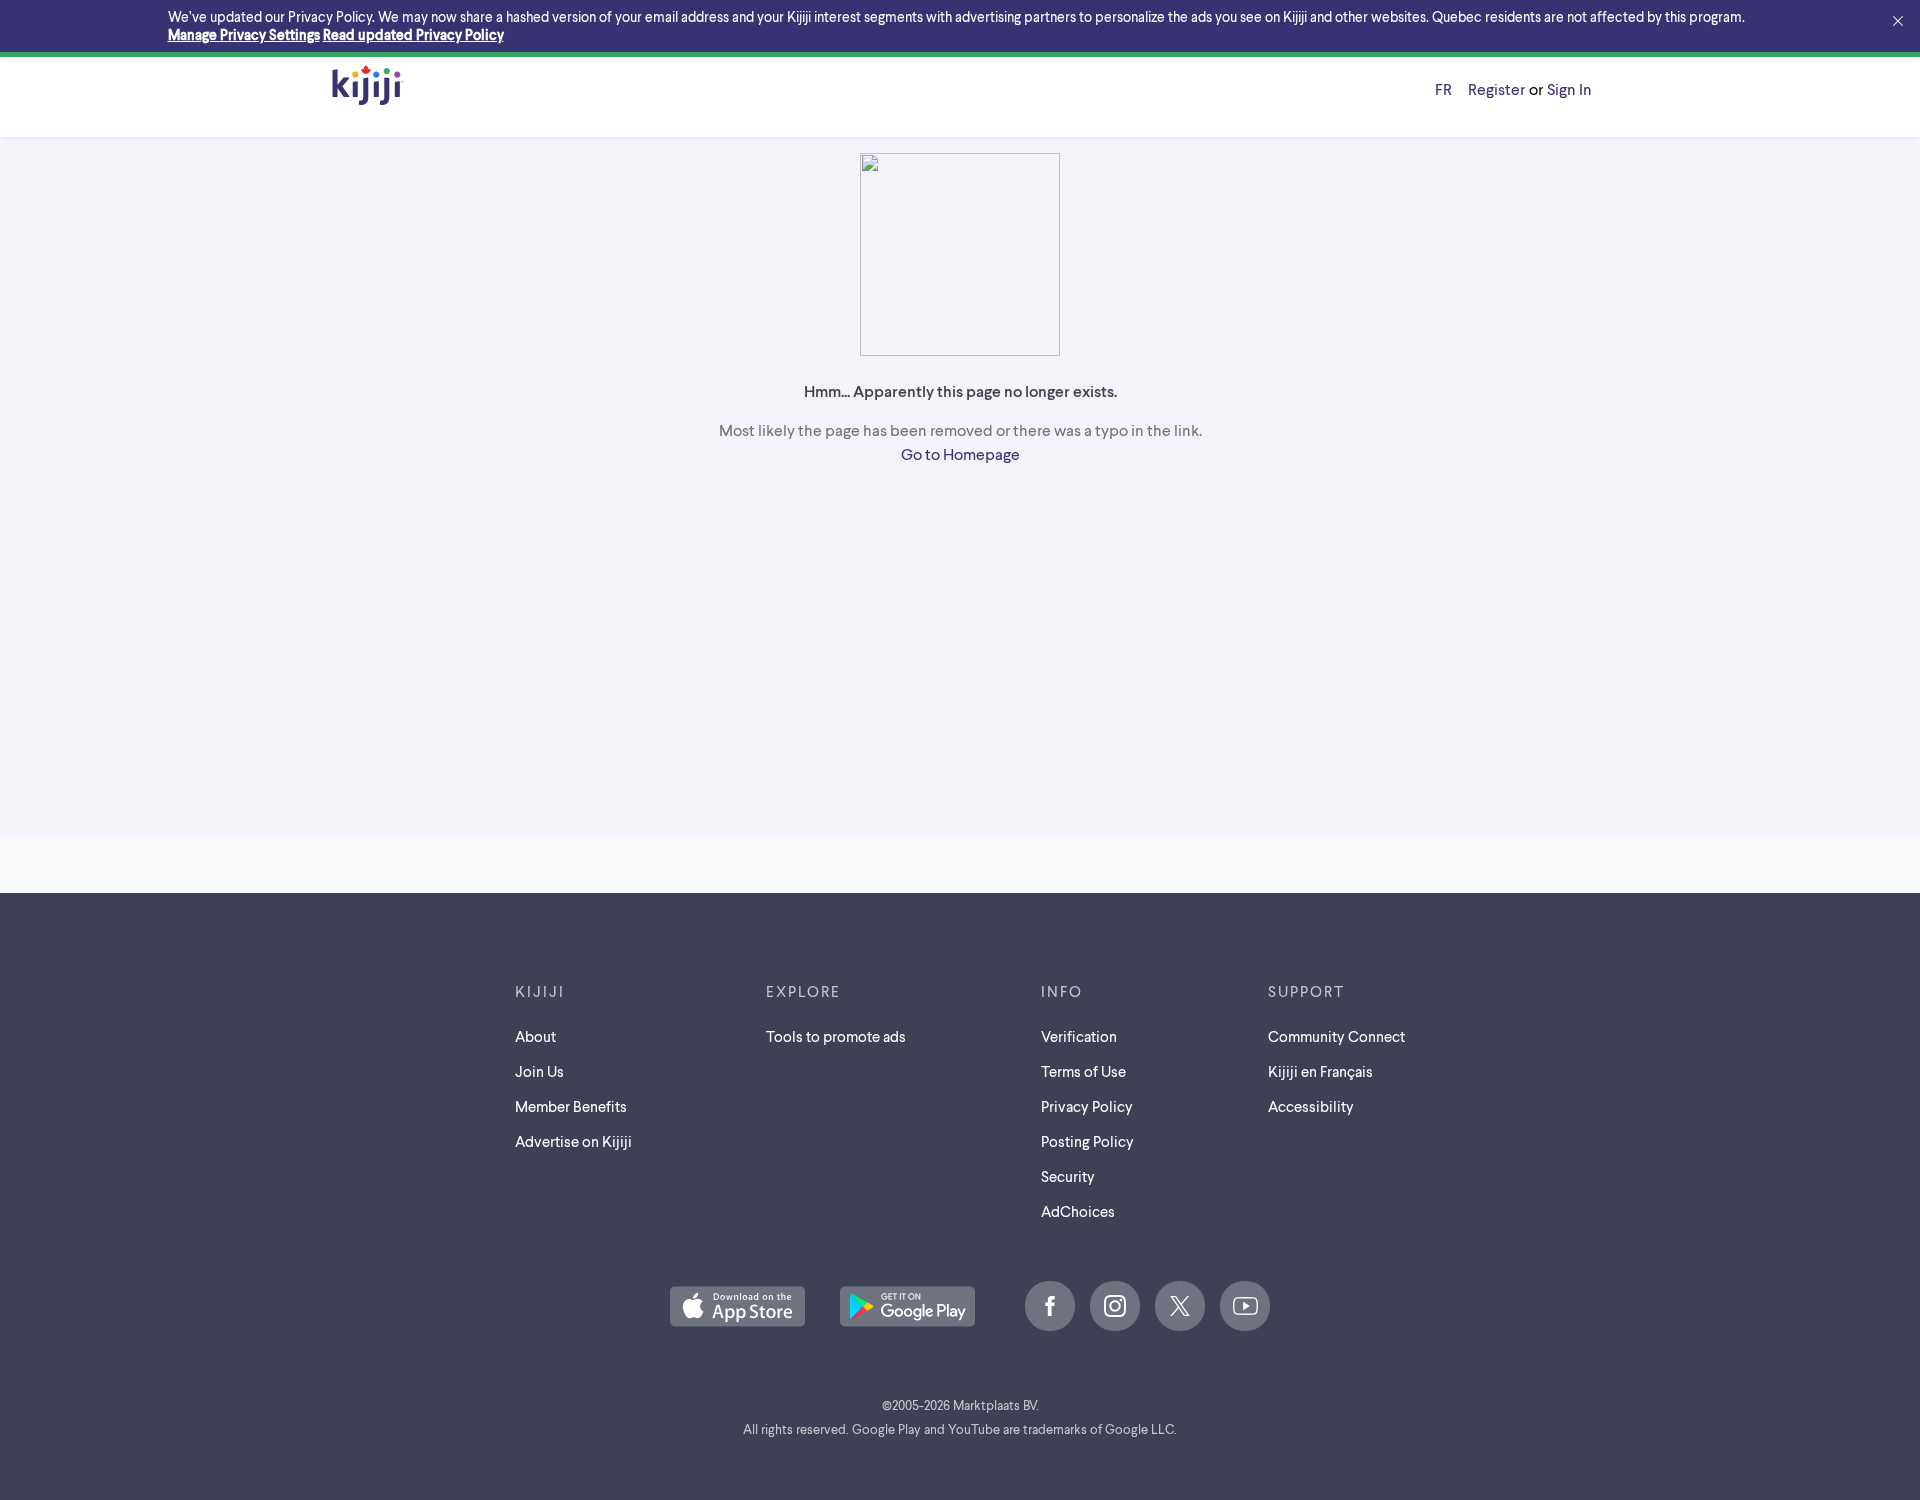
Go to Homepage (960, 453)
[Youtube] (1245, 1306)
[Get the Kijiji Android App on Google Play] (907, 1308)
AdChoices (1078, 1211)
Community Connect (1336, 1036)
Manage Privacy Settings (244, 34)
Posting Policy (1087, 1141)
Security (1068, 1176)
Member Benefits (571, 1106)
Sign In (1569, 88)
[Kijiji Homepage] (368, 86)
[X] (1180, 1306)
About (535, 1036)
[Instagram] (1115, 1306)
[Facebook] (1050, 1306)
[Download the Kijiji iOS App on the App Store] (737, 1308)
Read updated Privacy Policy (413, 34)
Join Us (539, 1071)
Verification (1079, 1036)
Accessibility (1311, 1106)
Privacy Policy (1087, 1106)
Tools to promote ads (836, 1036)
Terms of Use (1083, 1071)
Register (1496, 88)
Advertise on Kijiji (573, 1141)
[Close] (1898, 22)
